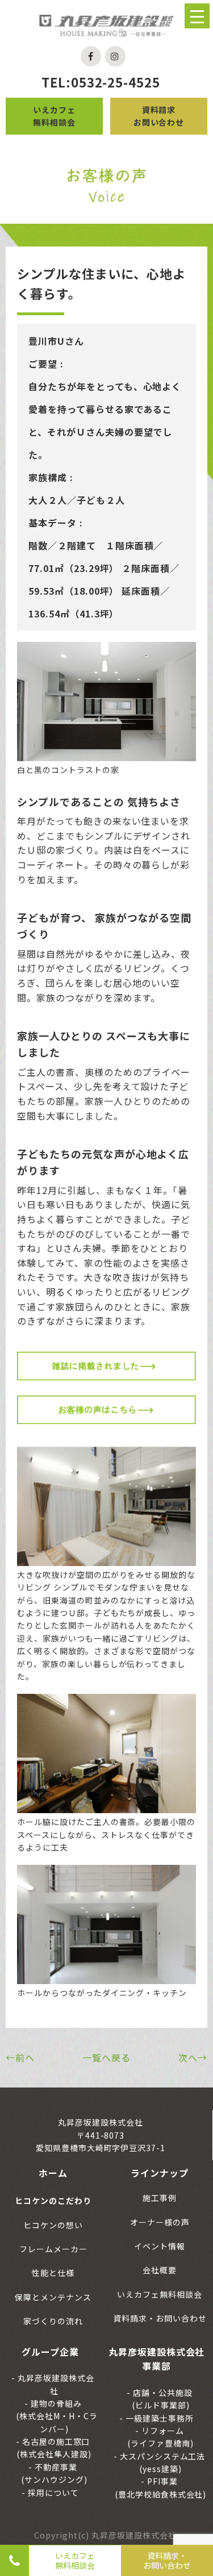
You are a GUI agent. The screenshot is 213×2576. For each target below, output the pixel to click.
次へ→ (193, 2057)
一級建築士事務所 (158, 2418)
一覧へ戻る (106, 2057)
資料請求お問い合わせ (159, 116)
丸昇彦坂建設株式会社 (55, 2384)
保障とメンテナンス (53, 2297)
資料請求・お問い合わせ (167, 2560)
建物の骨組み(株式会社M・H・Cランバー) (57, 2416)
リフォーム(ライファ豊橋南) (160, 2437)
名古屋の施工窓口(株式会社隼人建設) (54, 2448)
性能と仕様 (53, 2273)
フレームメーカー (53, 2249)
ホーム (53, 2173)
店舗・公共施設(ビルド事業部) (162, 2399)
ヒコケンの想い (53, 2225)
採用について (52, 2493)
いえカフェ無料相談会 (54, 116)
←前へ (20, 2057)
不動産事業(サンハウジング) (54, 2473)
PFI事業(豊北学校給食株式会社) (161, 2487)
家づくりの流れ (53, 2321)
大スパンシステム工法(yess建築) (162, 2462)
